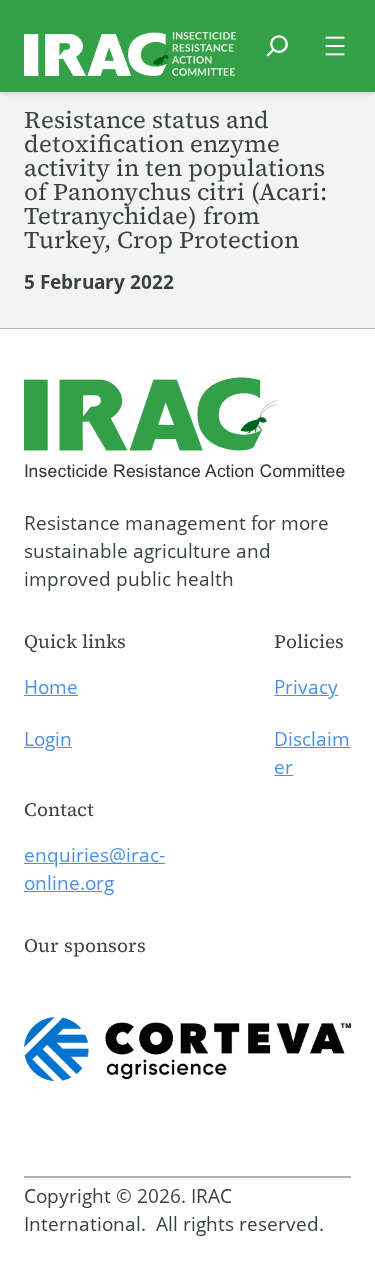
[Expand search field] (277, 58)
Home (51, 687)
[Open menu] (335, 46)
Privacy (306, 687)
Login (48, 739)
